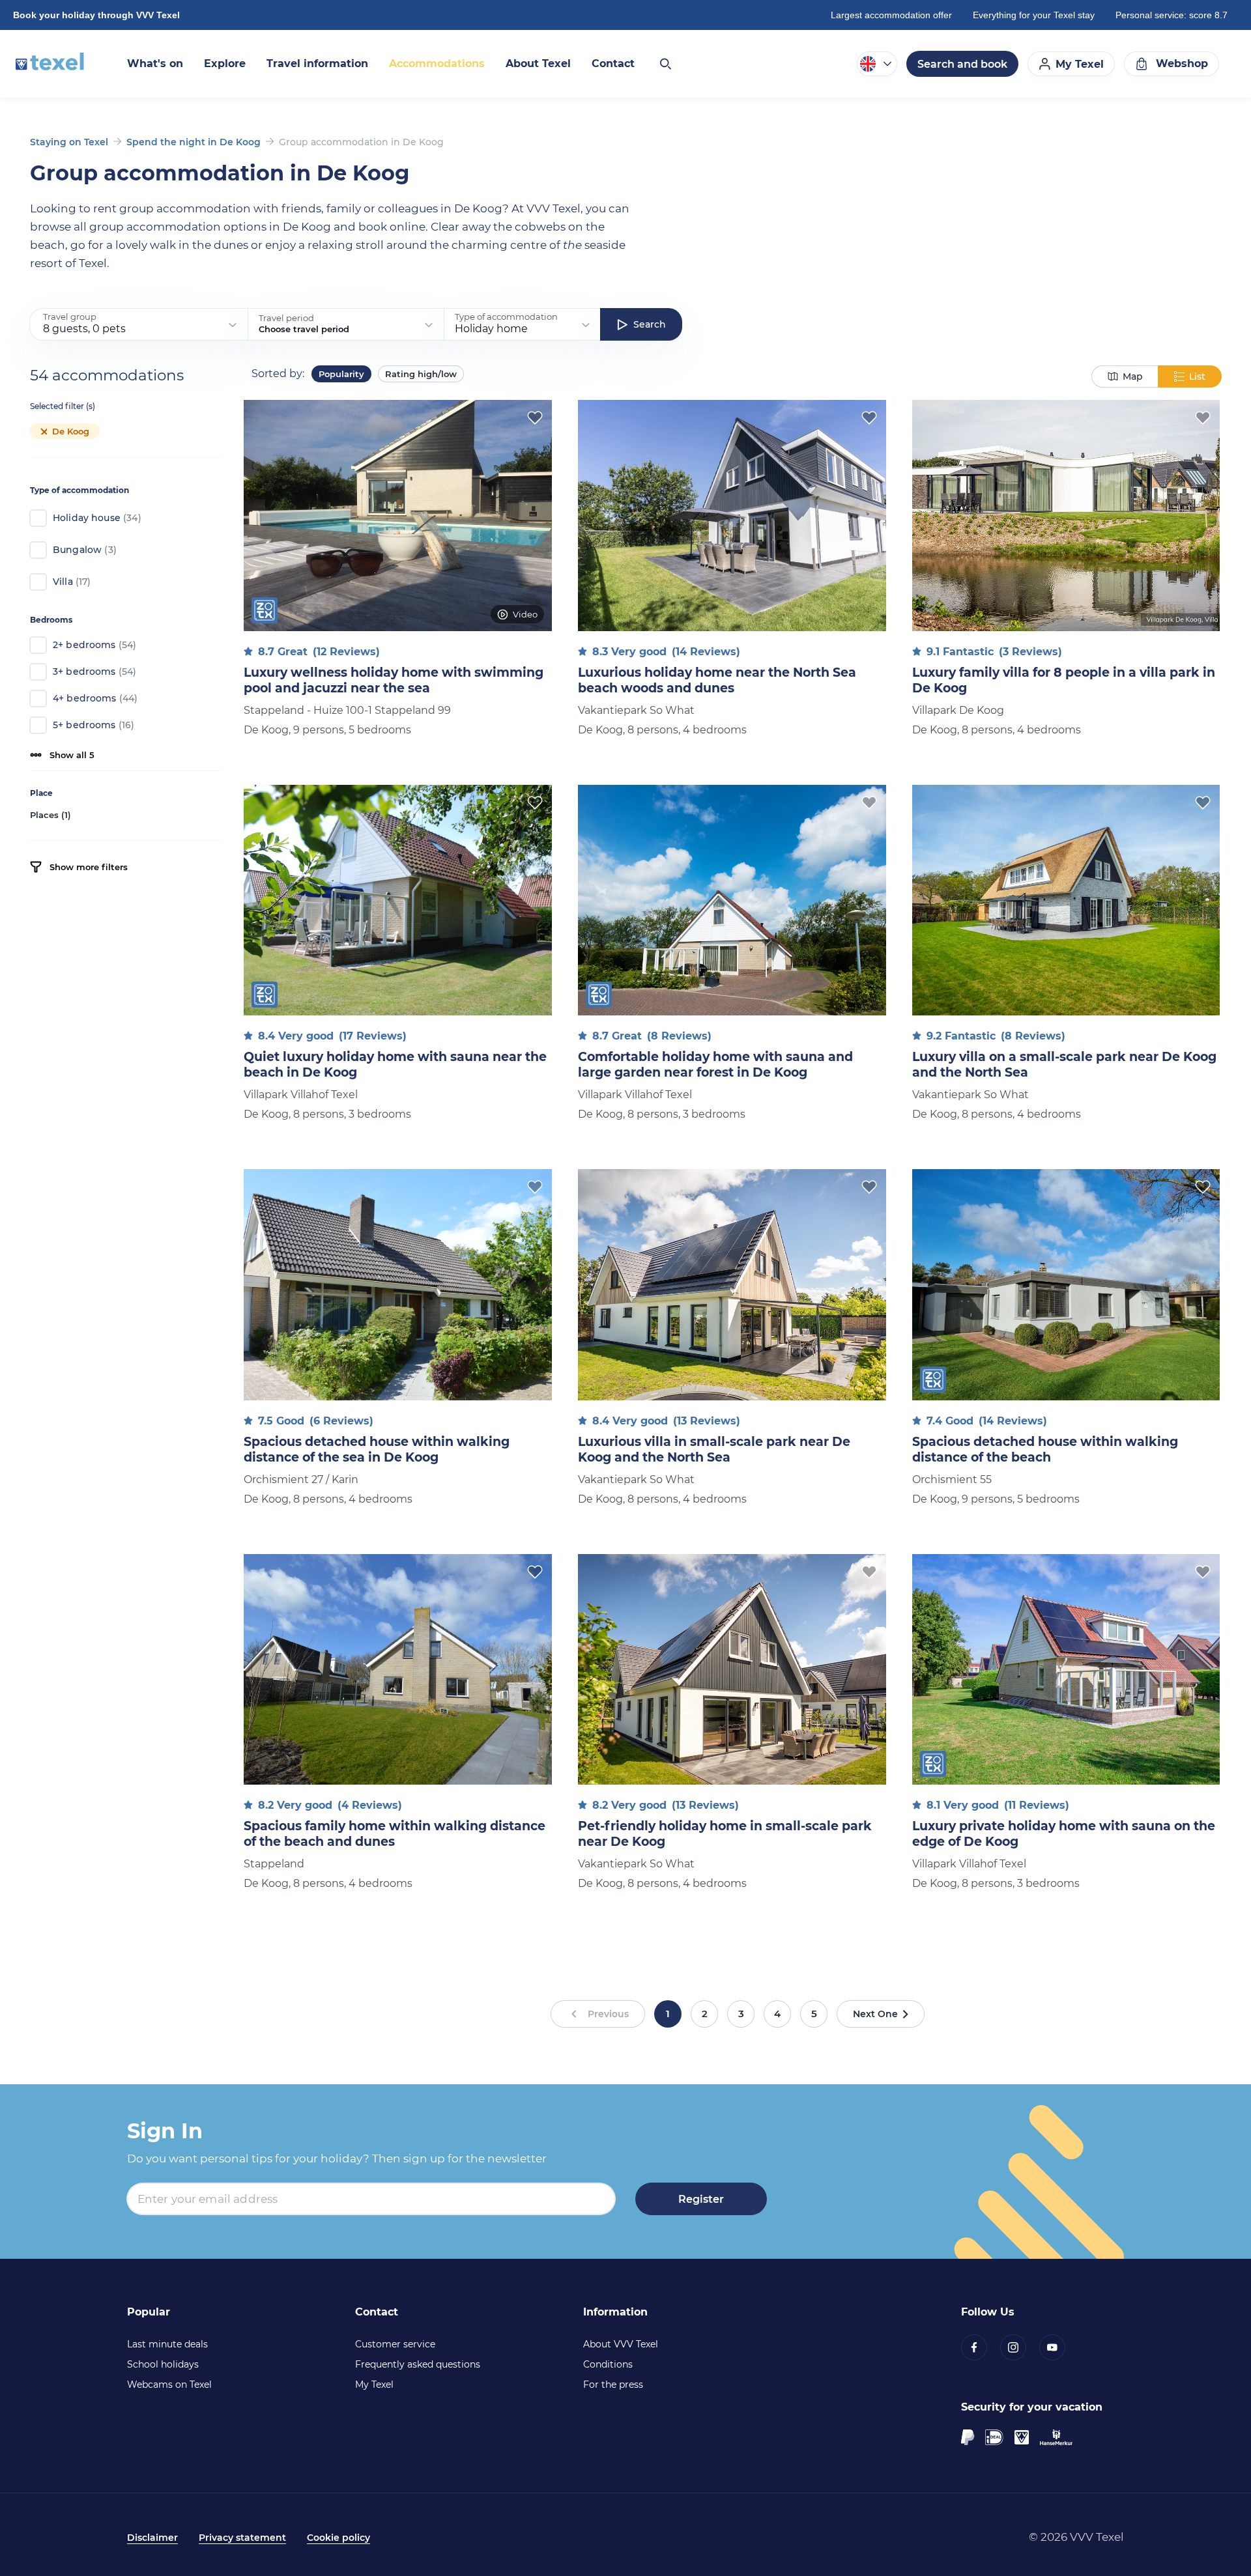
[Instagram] (1020, 2347)
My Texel (374, 2385)
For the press (613, 2385)
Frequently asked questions (418, 2364)
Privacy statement (242, 2538)
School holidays (163, 2364)
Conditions (608, 2364)
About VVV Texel (621, 2344)
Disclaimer (152, 2538)
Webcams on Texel (169, 2385)
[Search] (665, 64)
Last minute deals (167, 2344)
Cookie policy (338, 2538)
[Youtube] (1059, 2347)
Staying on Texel (69, 142)
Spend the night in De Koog (194, 142)
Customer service (395, 2344)
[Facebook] (981, 2347)
